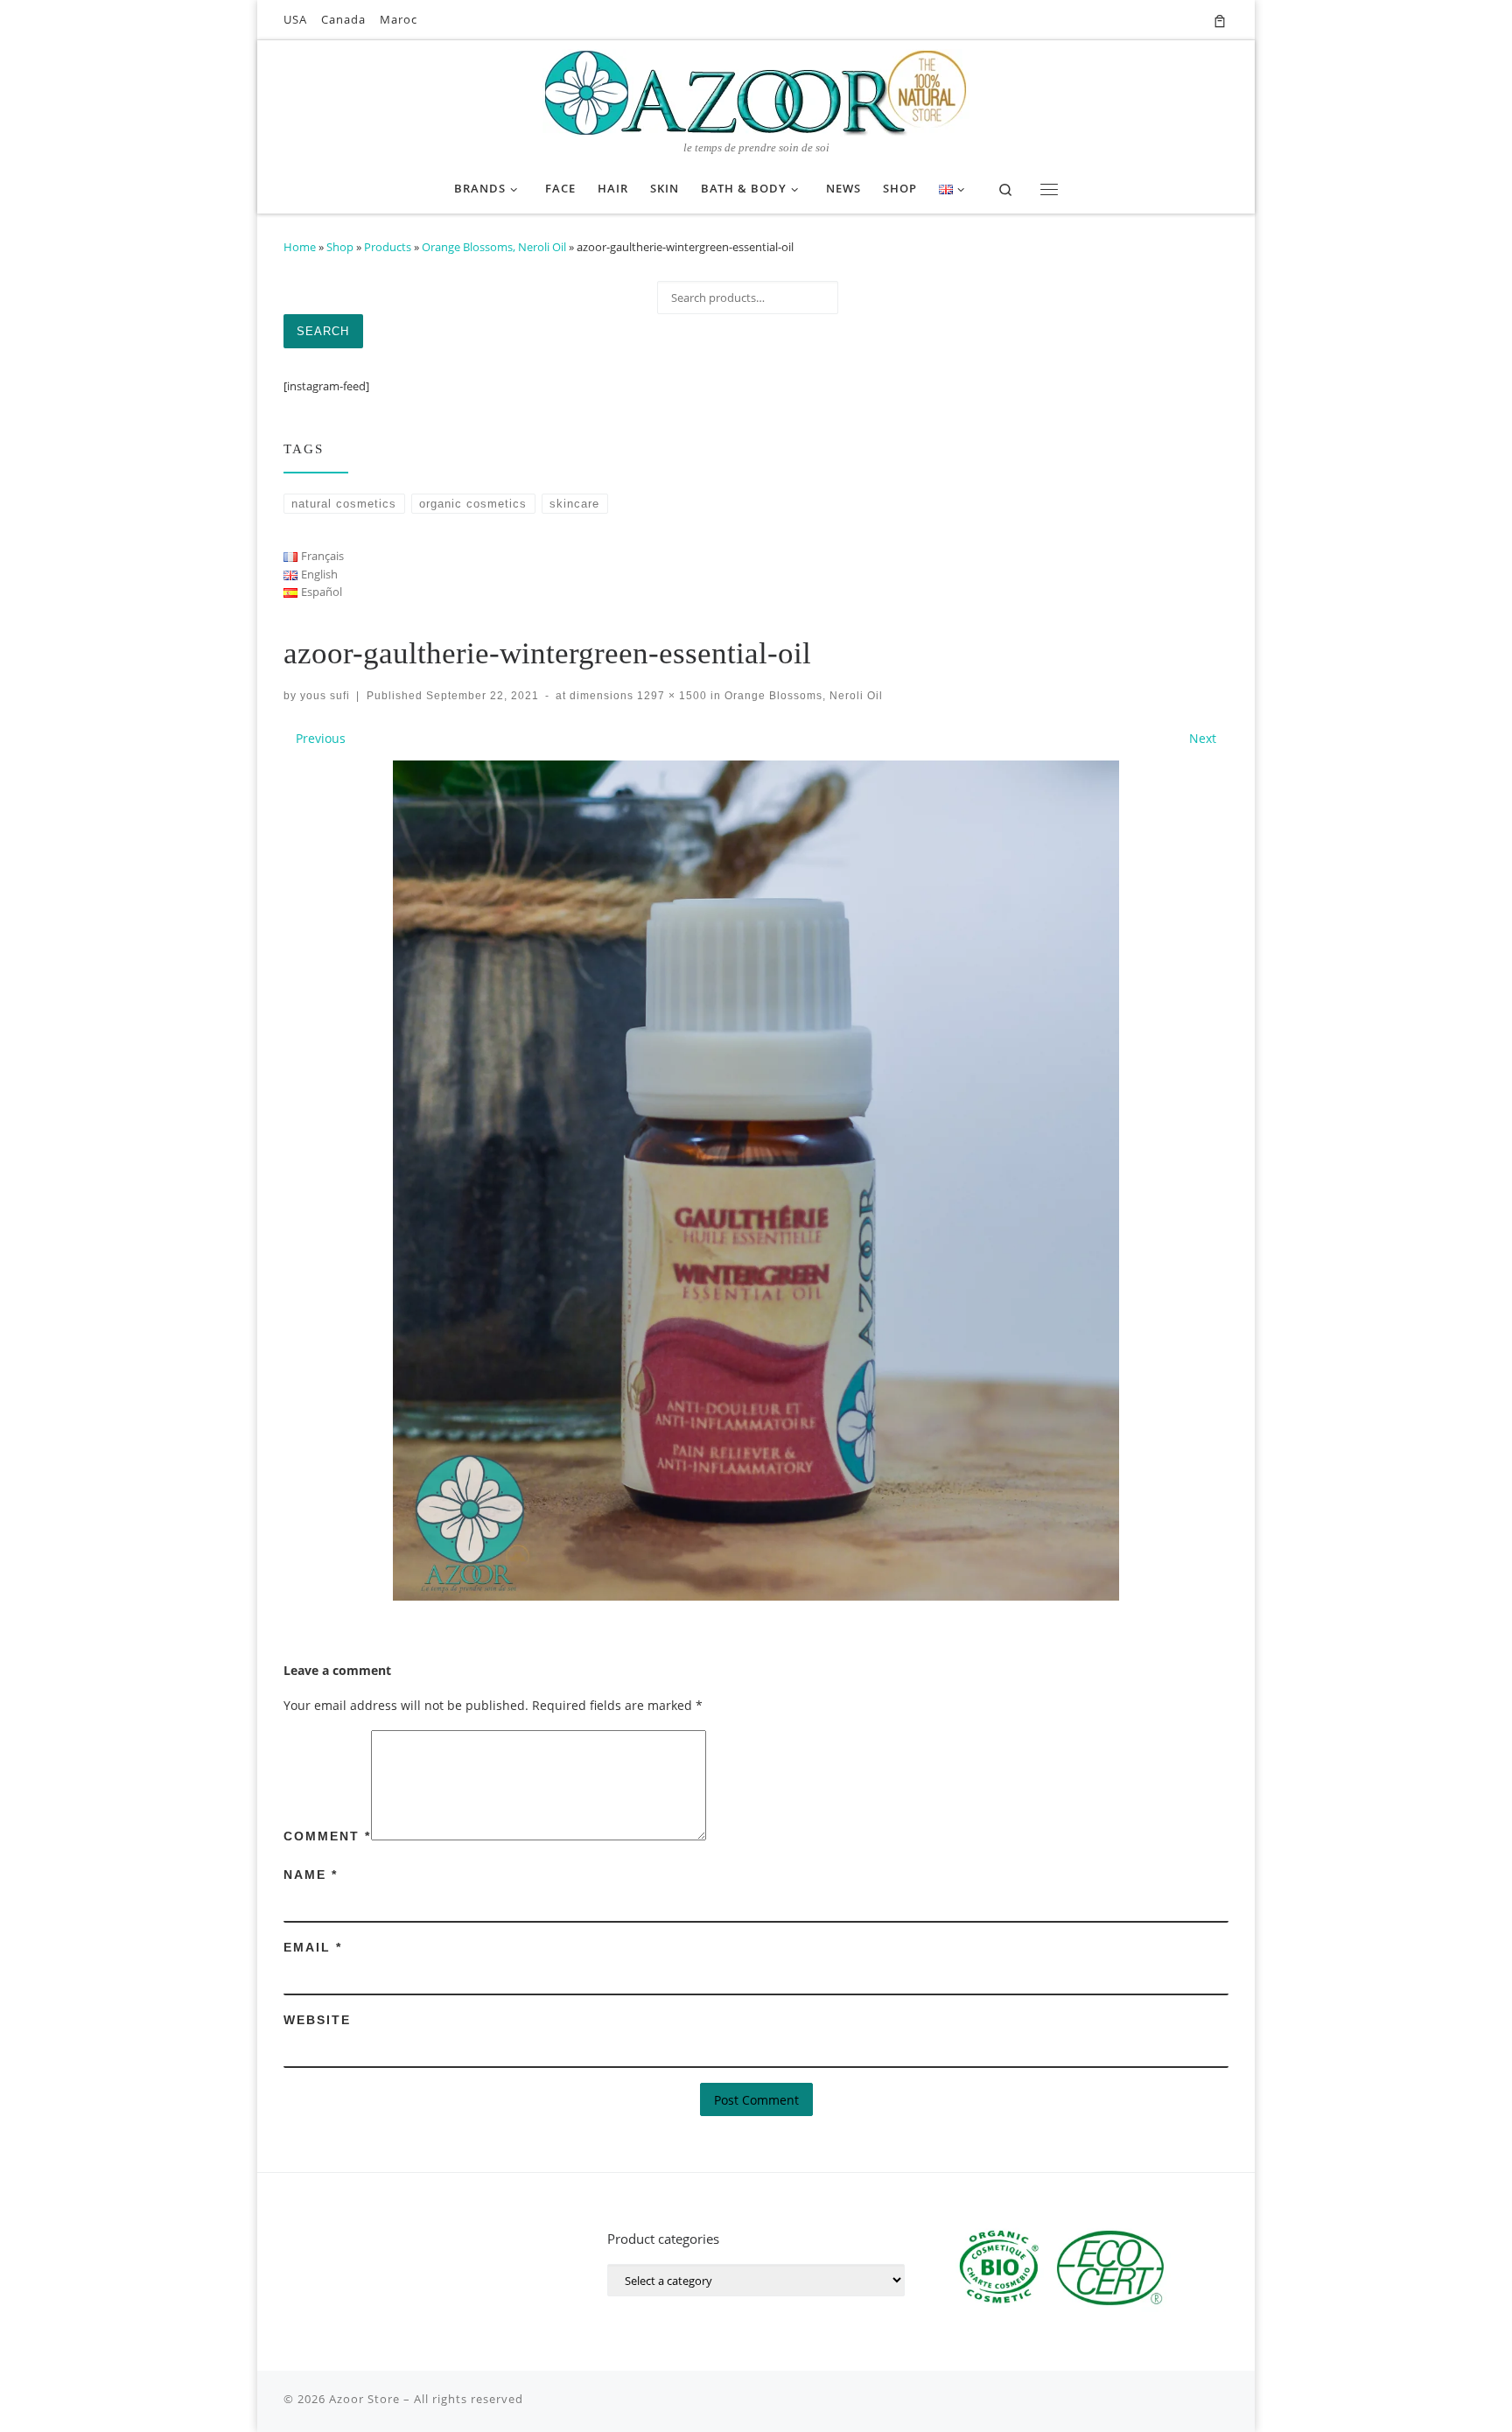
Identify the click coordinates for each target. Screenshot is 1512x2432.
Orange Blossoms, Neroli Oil (494, 247)
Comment (327, 1836)
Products (388, 247)
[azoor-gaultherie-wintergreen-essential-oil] (756, 1181)
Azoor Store (364, 2399)
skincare (574, 504)
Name (311, 1875)
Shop (340, 247)
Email (313, 1947)
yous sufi (325, 695)
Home (300, 247)
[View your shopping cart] (1220, 20)
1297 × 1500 (670, 695)
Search (323, 331)
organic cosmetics (473, 504)
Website (317, 2020)
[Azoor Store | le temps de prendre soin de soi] (756, 91)
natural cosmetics (344, 504)
